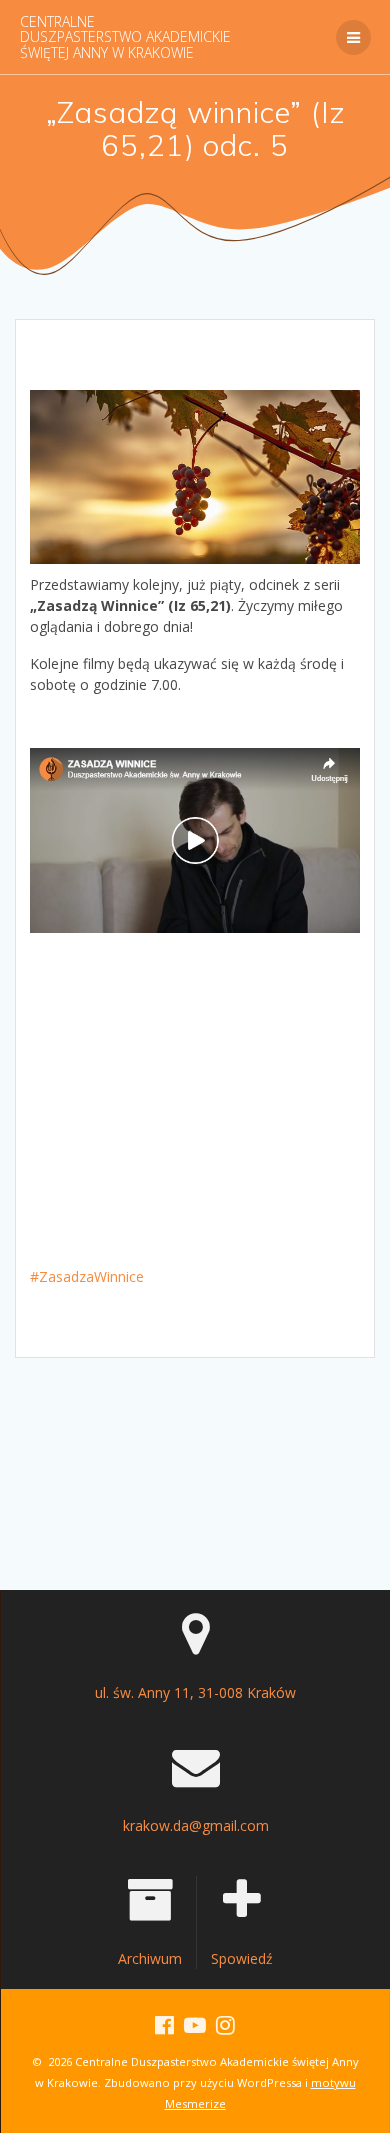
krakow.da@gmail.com (196, 1825)
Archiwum (150, 1958)
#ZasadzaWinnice (87, 1276)
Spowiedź (242, 1958)
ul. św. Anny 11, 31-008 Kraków (195, 1692)
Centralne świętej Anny (125, 37)
